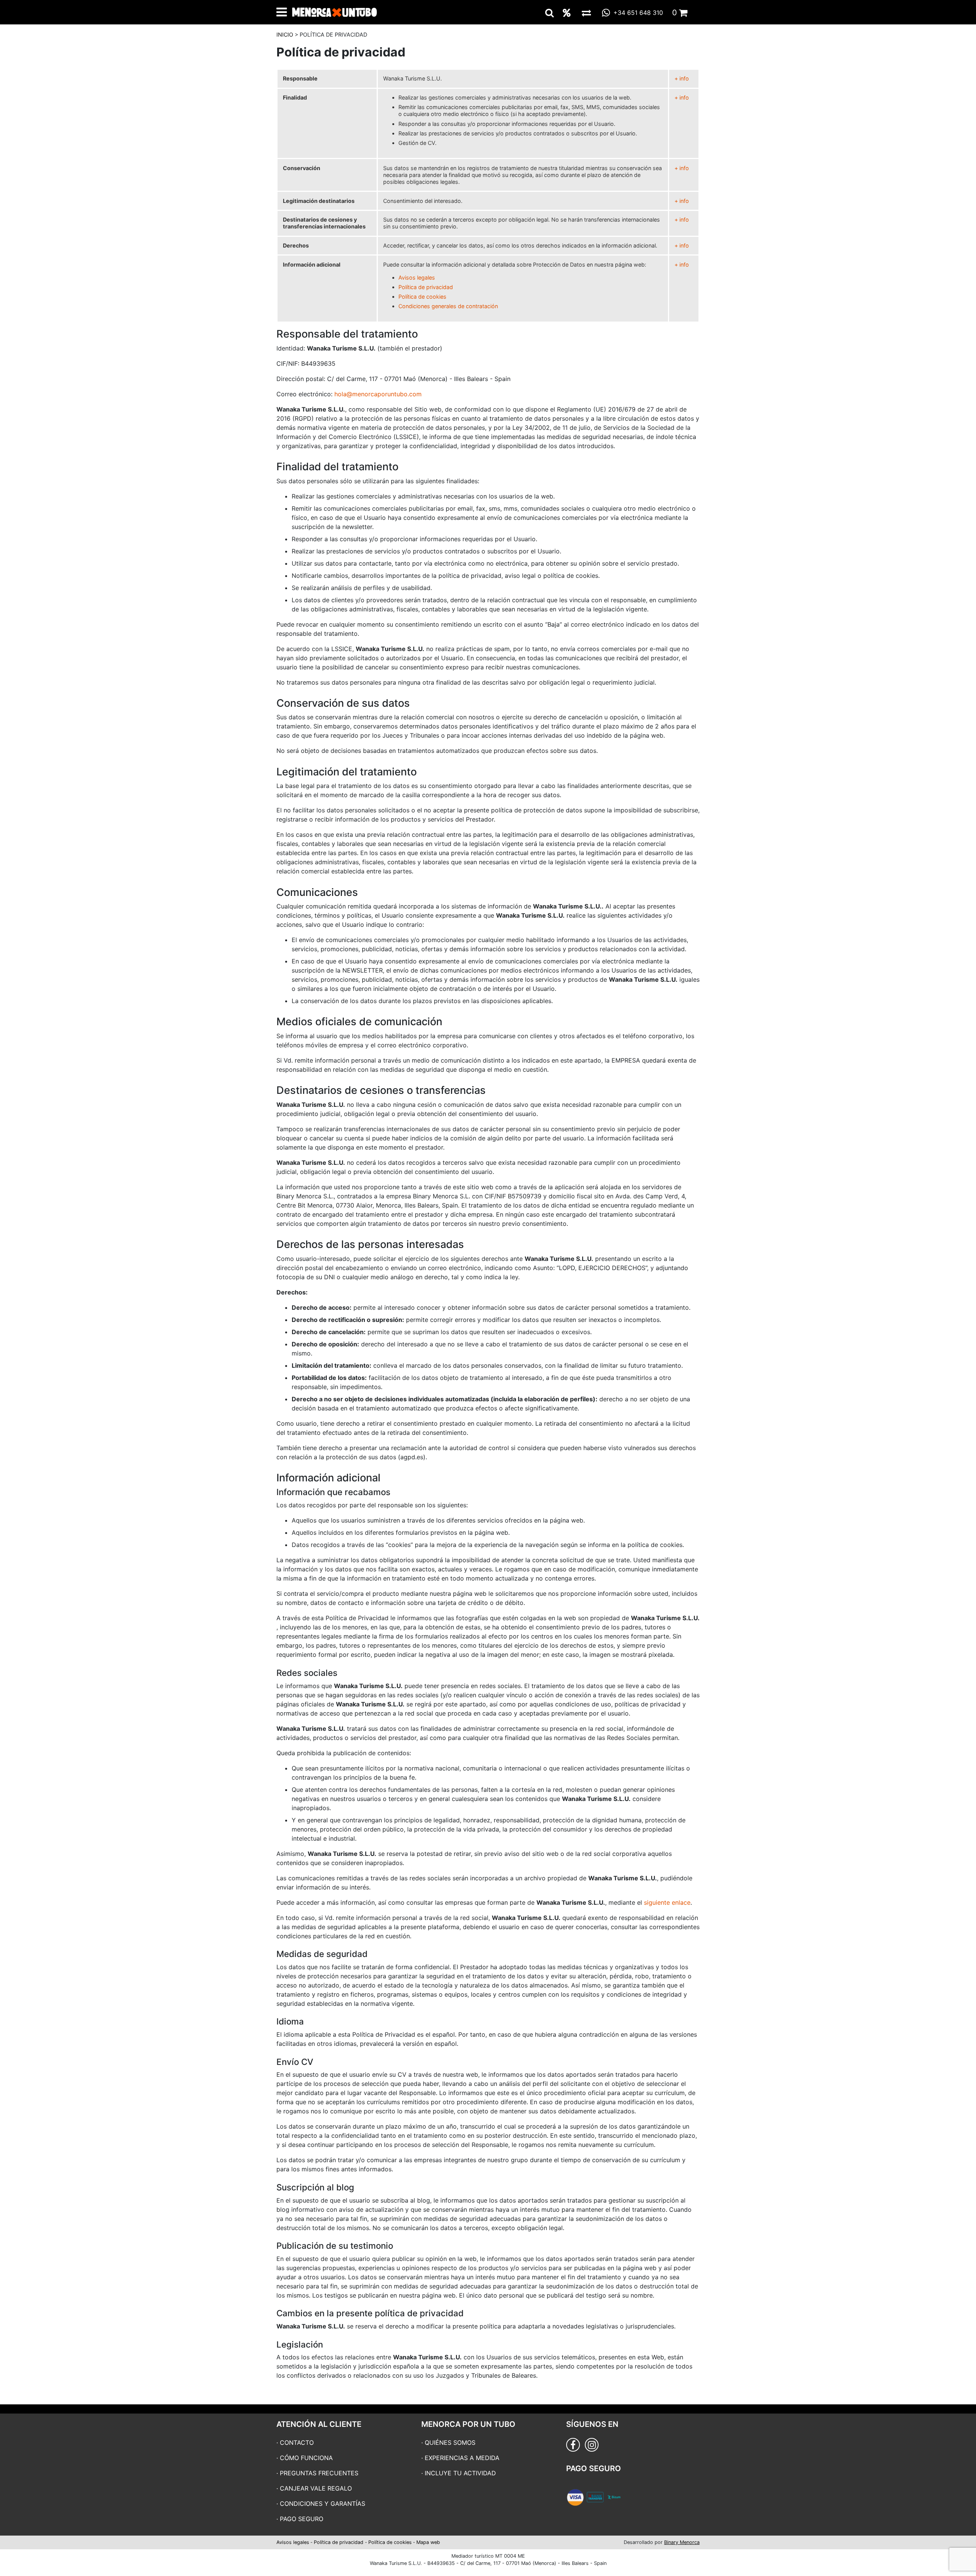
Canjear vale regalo (316, 2488)
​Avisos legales (417, 277)
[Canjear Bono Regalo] (586, 13)
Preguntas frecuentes (319, 2473)
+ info (682, 78)
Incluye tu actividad (460, 2473)
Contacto (297, 2443)
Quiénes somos (450, 2443)
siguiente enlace (667, 1902)
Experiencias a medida (462, 2458)
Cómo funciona (306, 2458)
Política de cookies (422, 297)
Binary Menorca (682, 2542)
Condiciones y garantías (323, 2504)
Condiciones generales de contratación (448, 306)
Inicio (285, 35)
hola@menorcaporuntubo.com (378, 394)
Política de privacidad (426, 287)
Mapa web (428, 2542)
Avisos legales (293, 2542)
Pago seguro (302, 2519)
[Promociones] (567, 13)
